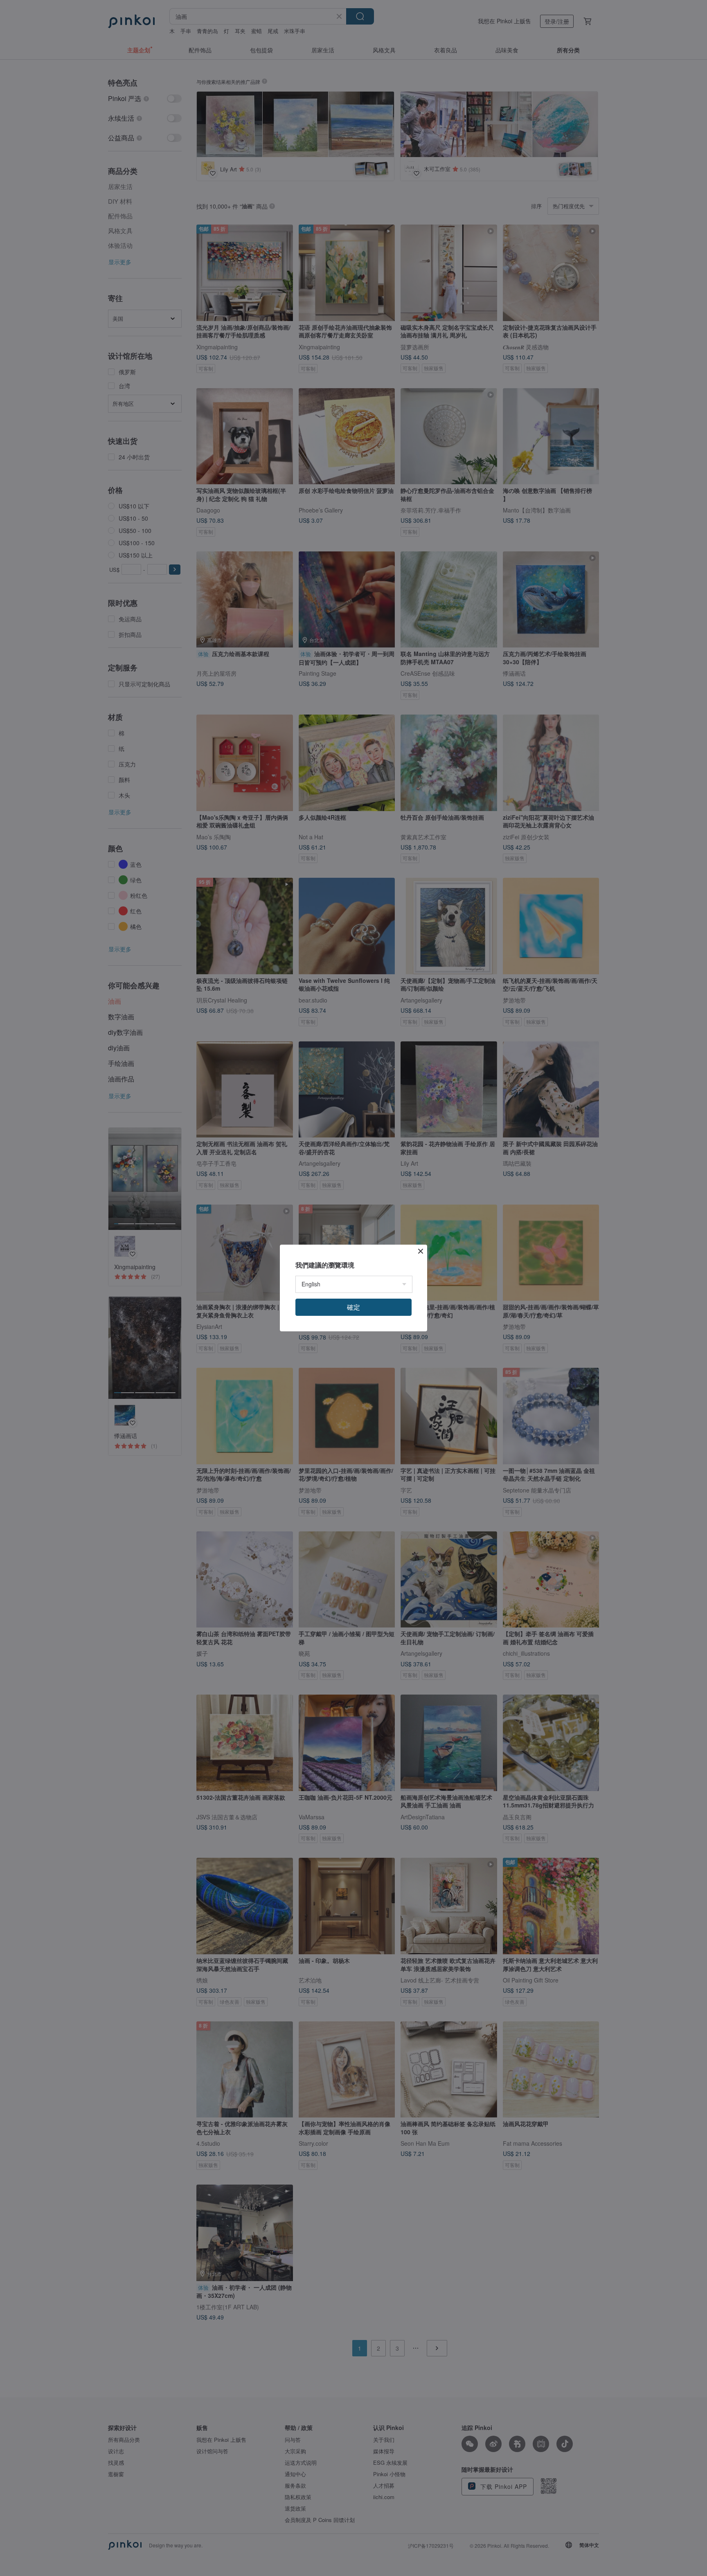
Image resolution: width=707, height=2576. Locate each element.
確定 (353, 1307)
